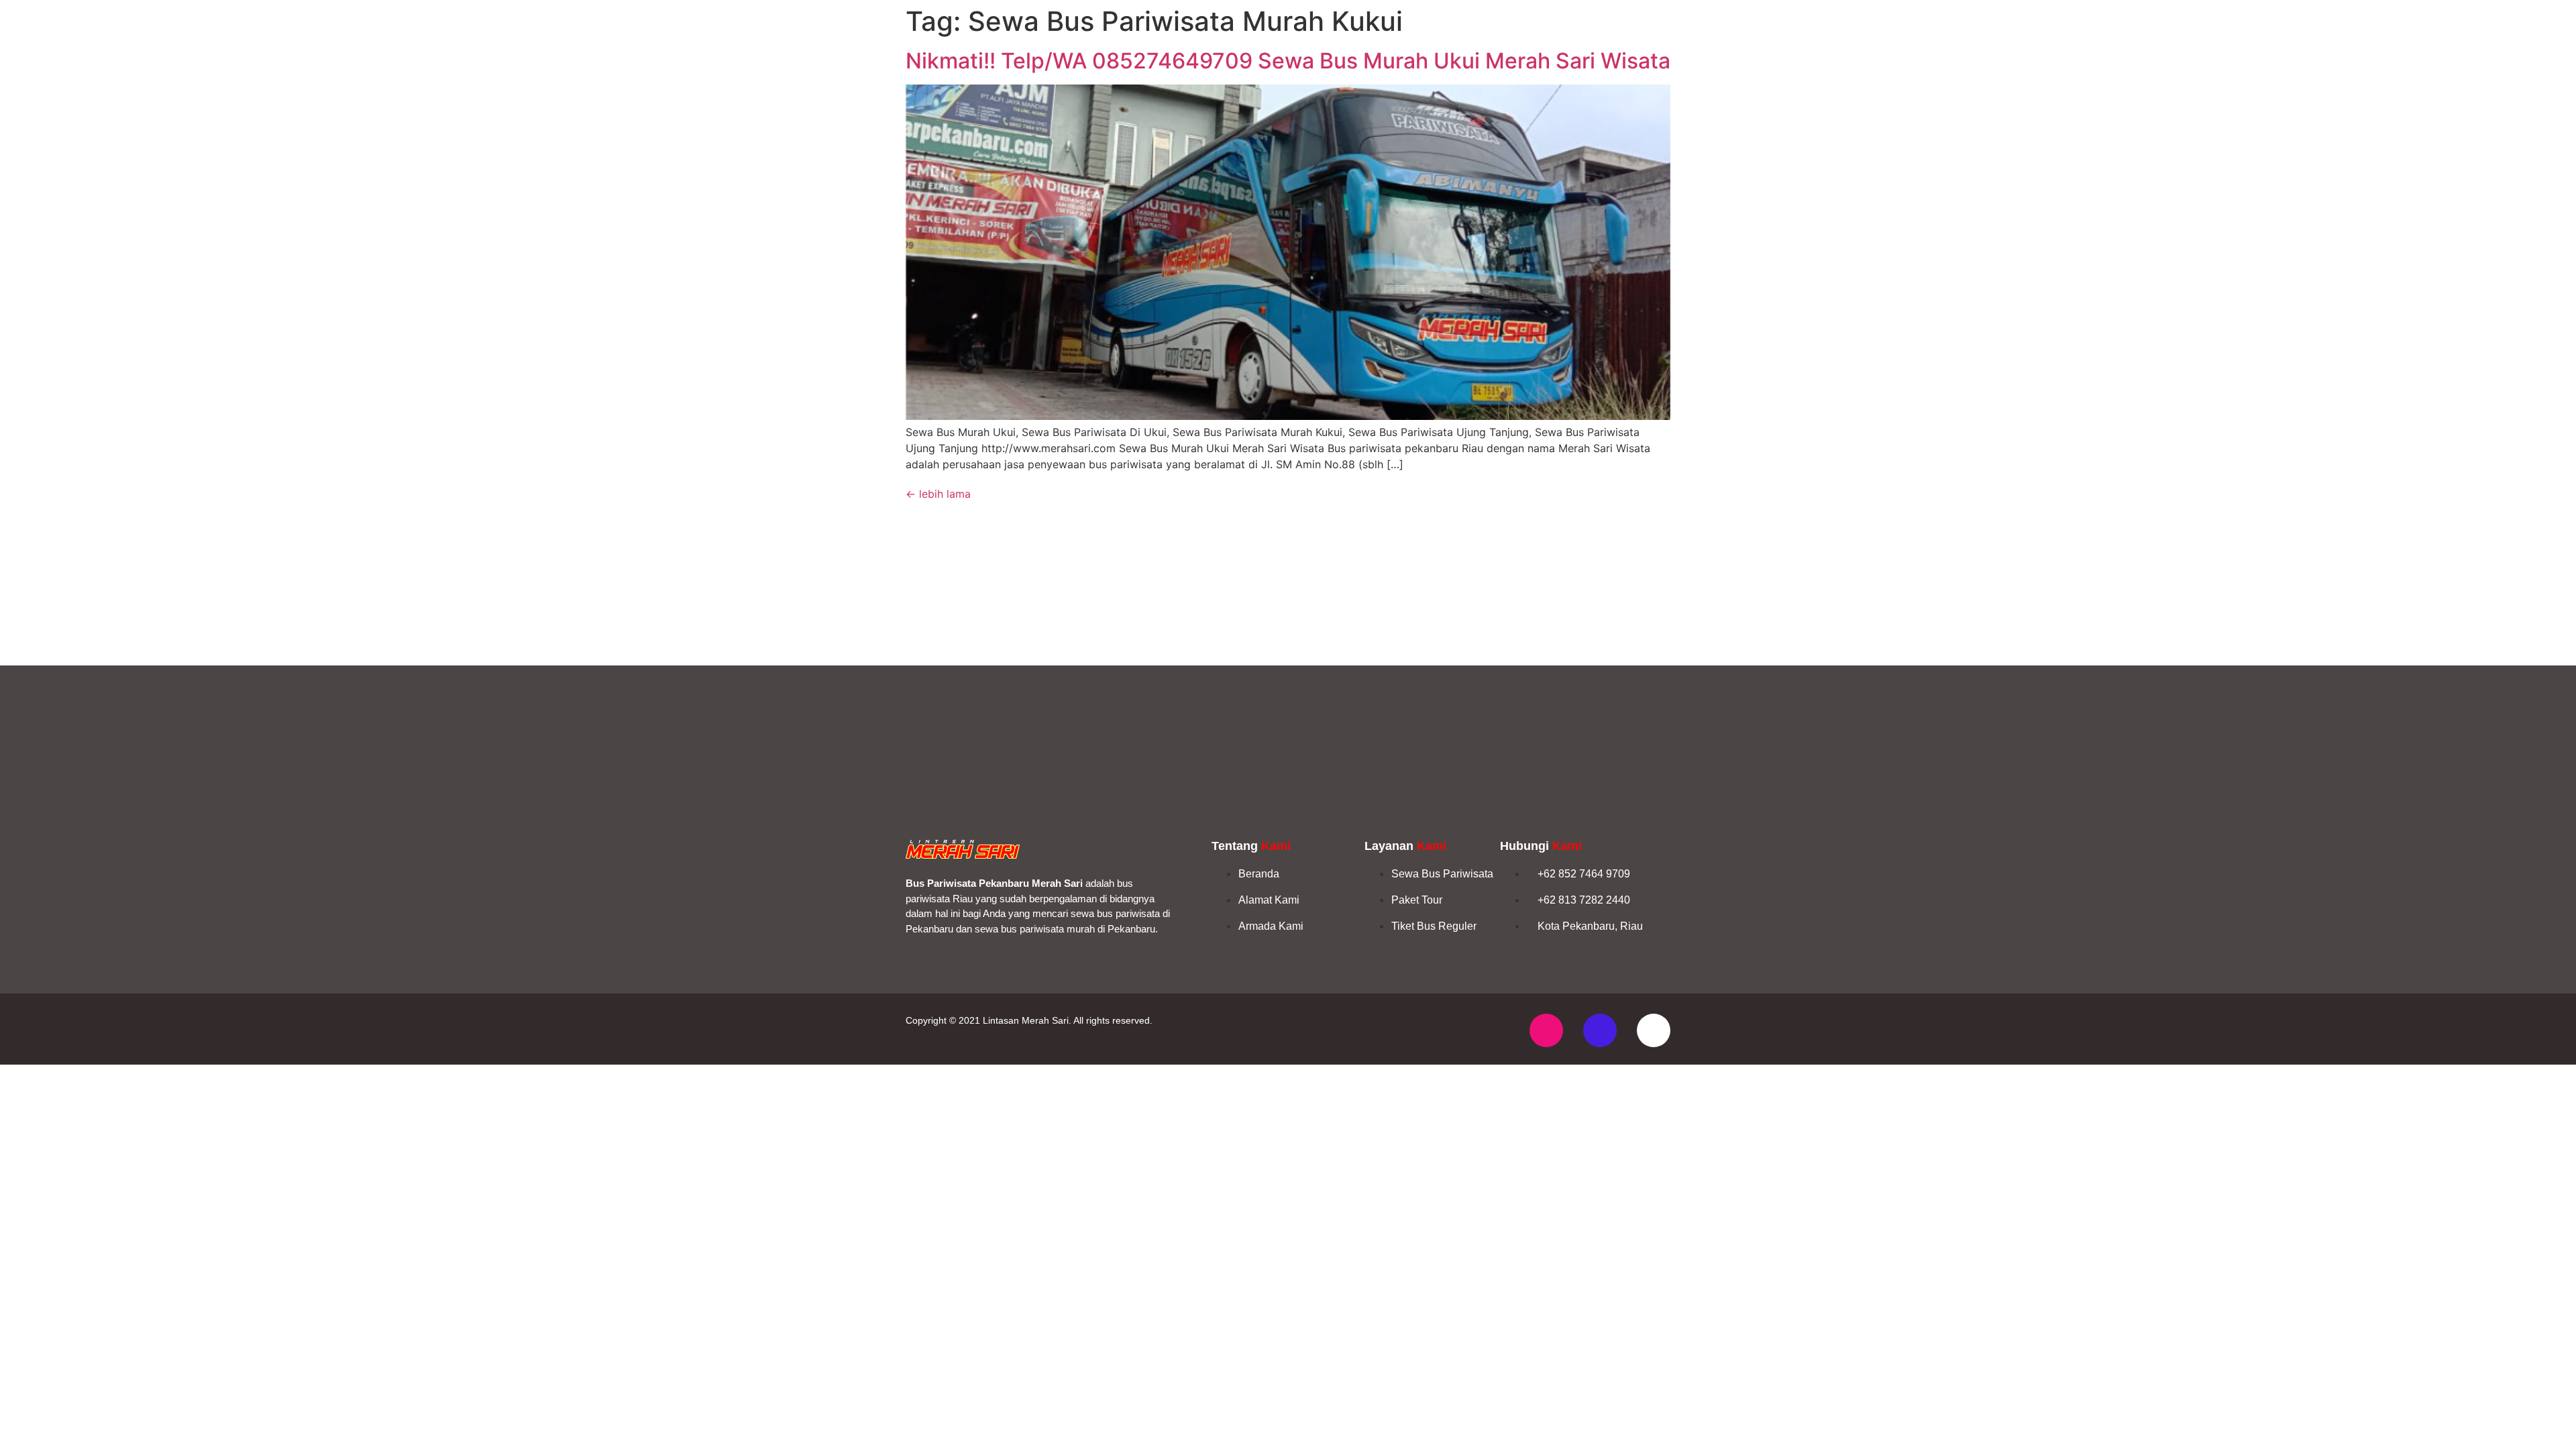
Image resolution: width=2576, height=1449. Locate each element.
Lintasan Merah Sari (1026, 1020)
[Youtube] (1654, 1030)
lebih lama (938, 494)
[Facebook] (1600, 1030)
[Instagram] (1546, 1030)
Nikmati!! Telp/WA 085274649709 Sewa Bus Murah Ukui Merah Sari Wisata (1288, 61)
